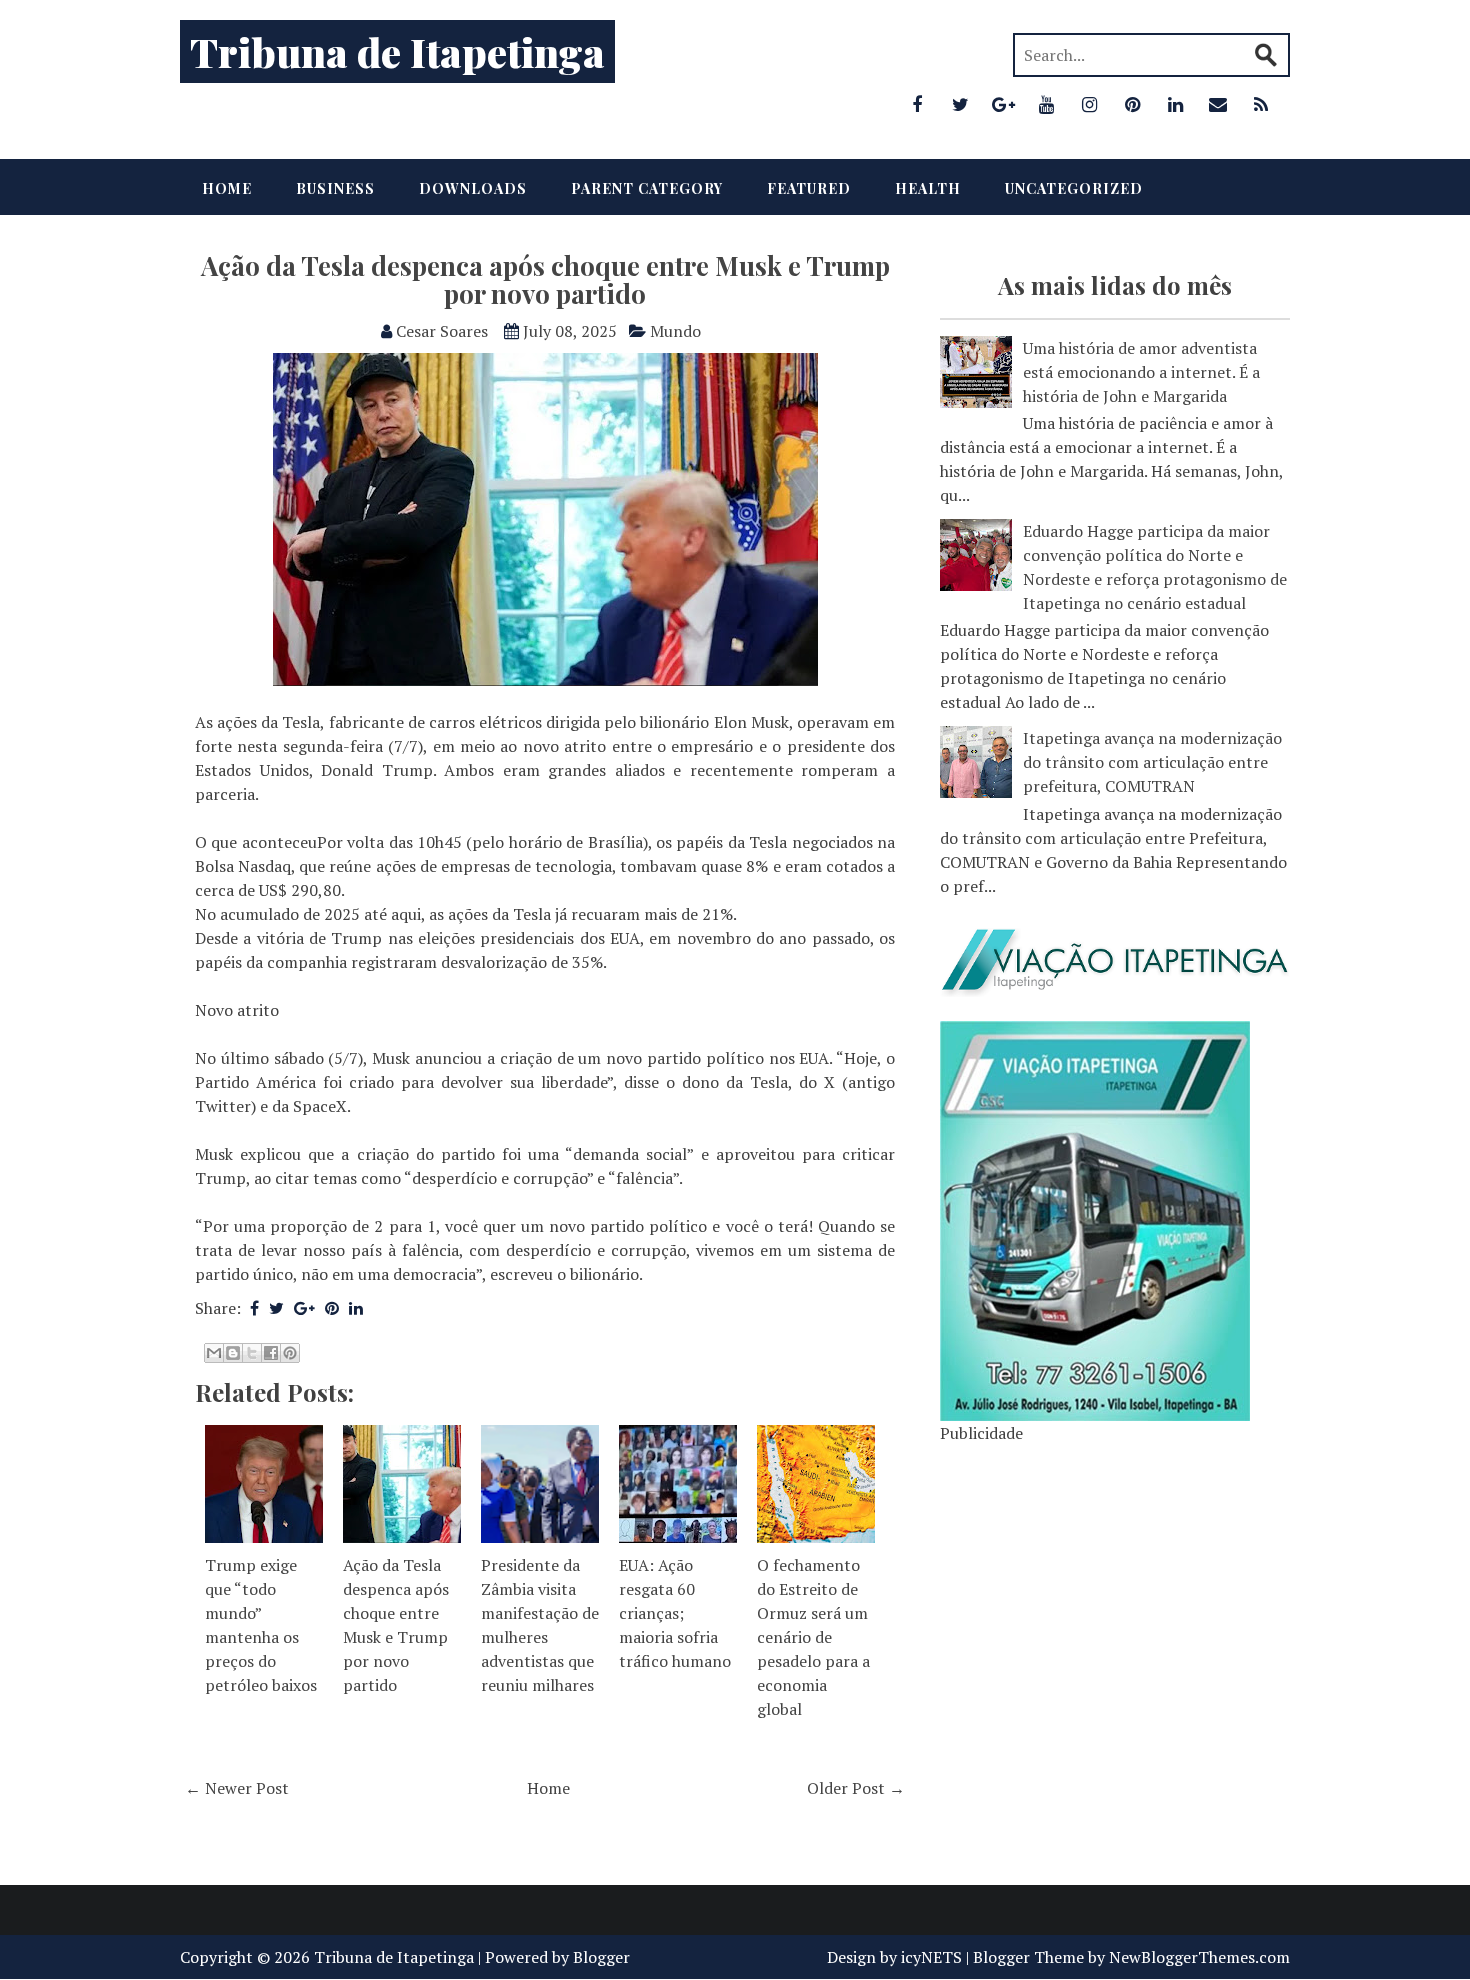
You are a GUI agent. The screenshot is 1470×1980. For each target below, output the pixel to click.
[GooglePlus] (1003, 104)
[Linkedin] (1175, 104)
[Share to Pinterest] (290, 1353)
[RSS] (1261, 104)
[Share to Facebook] (271, 1353)
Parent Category (647, 188)
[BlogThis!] (233, 1353)
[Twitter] (960, 104)
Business (335, 188)
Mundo (675, 331)
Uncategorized (1074, 188)
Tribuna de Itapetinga (397, 51)
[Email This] (214, 1353)
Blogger (601, 1957)
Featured (809, 188)
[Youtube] (1046, 104)
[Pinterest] (1132, 104)
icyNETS (931, 1957)
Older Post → (856, 1788)
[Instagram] (1089, 104)
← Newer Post (237, 1788)
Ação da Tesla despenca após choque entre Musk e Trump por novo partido (545, 280)
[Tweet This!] (276, 1308)
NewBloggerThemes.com (1199, 1957)
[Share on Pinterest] (332, 1308)
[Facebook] (917, 104)
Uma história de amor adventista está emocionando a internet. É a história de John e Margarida (1141, 372)
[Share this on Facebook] (254, 1308)
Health (928, 188)
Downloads (473, 188)
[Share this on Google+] (304, 1308)
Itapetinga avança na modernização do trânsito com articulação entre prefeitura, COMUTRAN (1152, 762)
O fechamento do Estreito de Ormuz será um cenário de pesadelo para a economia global (813, 1637)
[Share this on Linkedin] (356, 1308)
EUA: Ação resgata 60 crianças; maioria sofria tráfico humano (675, 1613)
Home (227, 188)
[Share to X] (252, 1353)
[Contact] (1218, 104)
